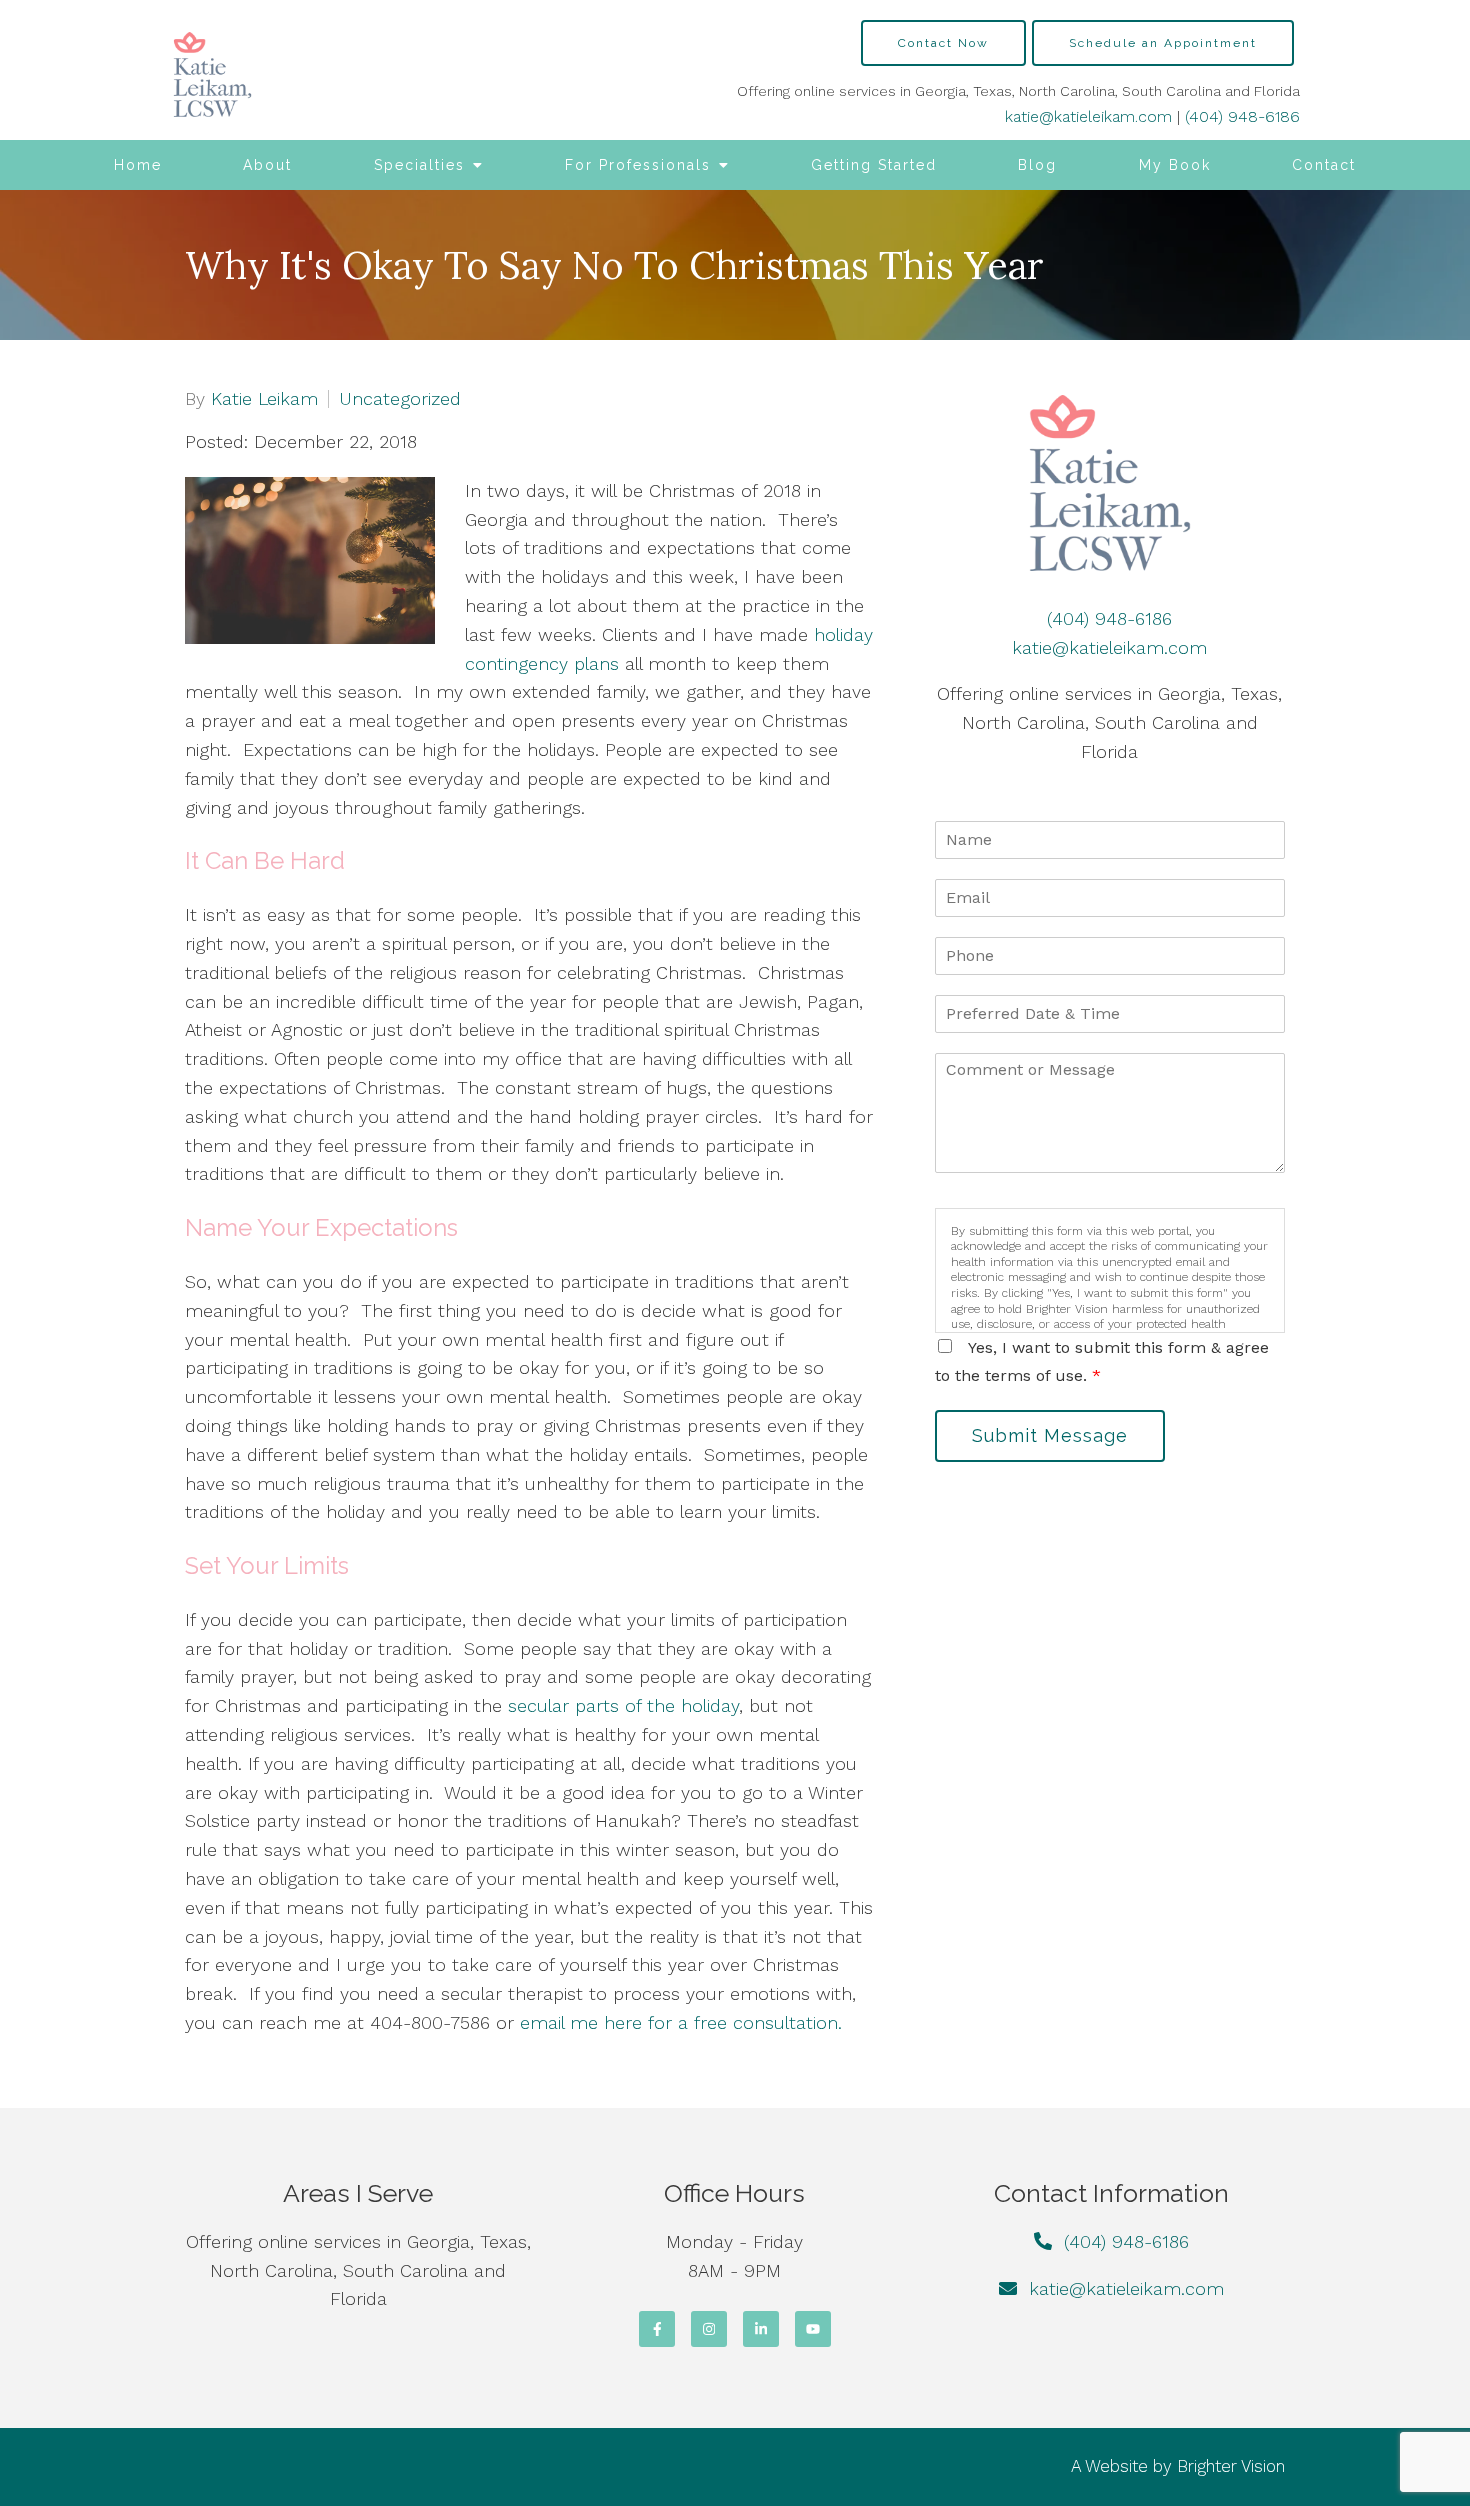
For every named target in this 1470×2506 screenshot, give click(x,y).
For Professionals (638, 165)
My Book (1175, 165)
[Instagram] (709, 2329)
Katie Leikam (264, 399)
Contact (1324, 165)
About (267, 165)
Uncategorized (400, 399)
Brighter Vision (1231, 2466)
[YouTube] (813, 2329)
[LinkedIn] (761, 2329)
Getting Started (874, 165)
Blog (1037, 165)
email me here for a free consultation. (681, 2022)
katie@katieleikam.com (1088, 116)
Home (138, 165)
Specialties (419, 165)
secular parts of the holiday (623, 1705)
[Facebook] (657, 2329)
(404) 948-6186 (1242, 116)
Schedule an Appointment (1163, 43)
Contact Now (943, 43)
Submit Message (1050, 1435)
